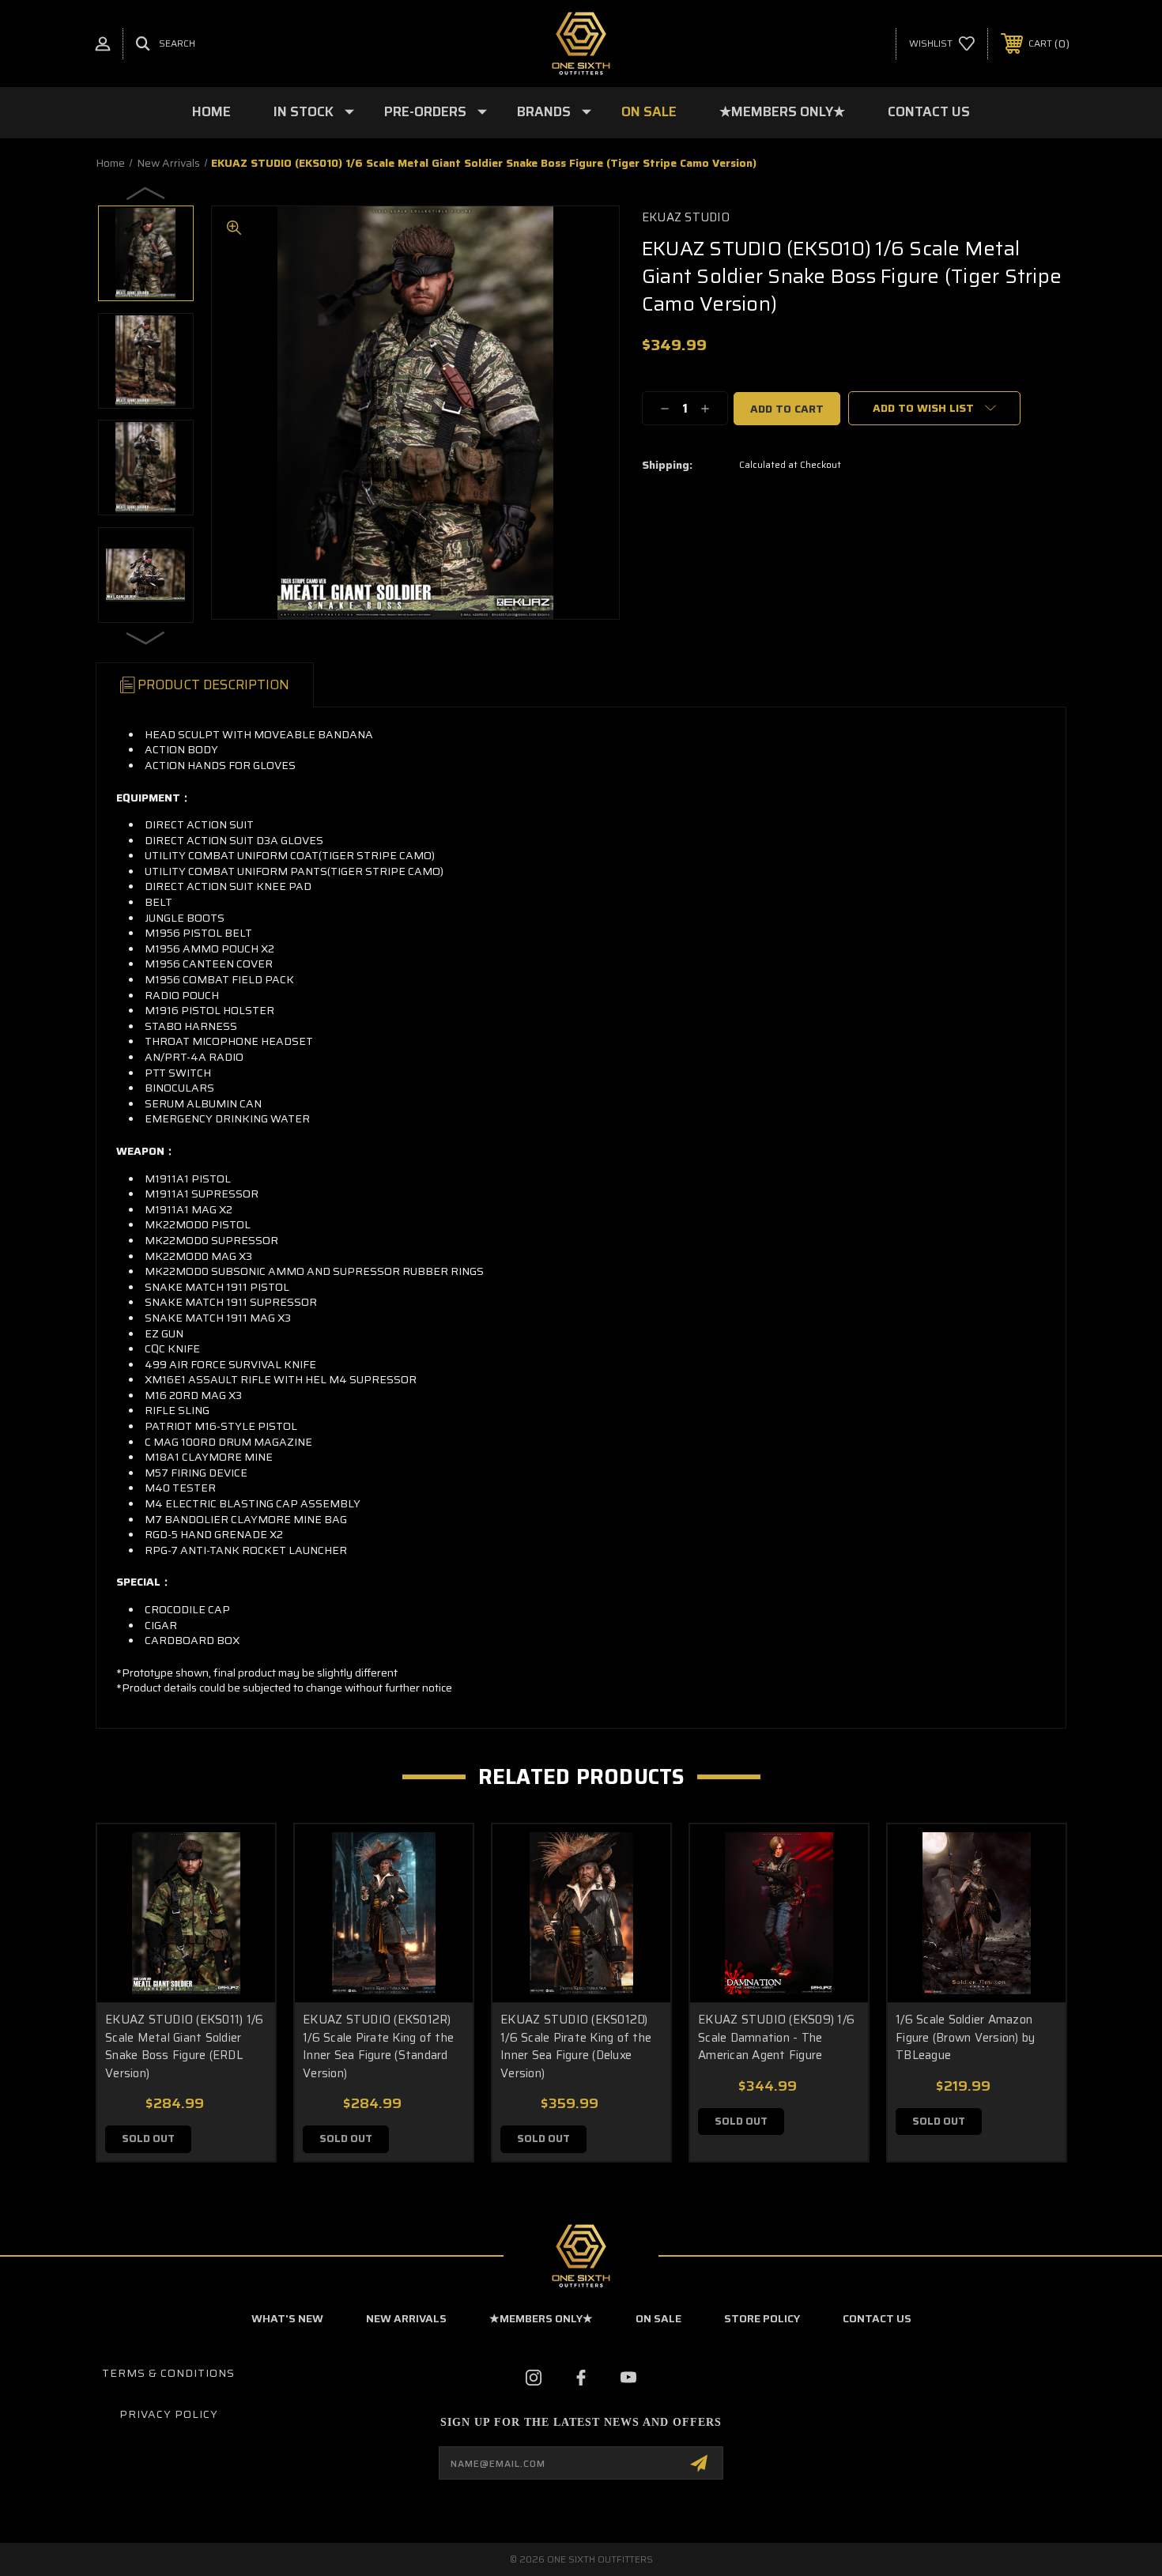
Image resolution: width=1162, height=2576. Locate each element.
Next (146, 637)
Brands (544, 111)
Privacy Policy (169, 2414)
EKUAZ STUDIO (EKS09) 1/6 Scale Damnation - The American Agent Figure (776, 2037)
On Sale (649, 111)
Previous (146, 193)
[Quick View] (243, 1856)
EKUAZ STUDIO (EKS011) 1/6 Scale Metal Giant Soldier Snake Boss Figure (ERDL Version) (184, 2046)
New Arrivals (406, 2318)
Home (211, 111)
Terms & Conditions (168, 2373)
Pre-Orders (425, 111)
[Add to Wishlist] (243, 1897)
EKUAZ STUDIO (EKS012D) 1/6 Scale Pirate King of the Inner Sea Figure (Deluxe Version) (576, 2046)
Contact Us (929, 111)
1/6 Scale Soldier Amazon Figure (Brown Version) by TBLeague (965, 2037)
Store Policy (762, 2318)
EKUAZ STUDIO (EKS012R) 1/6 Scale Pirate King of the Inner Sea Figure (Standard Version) (378, 2046)
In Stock (304, 111)
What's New (287, 2318)
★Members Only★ (782, 111)
